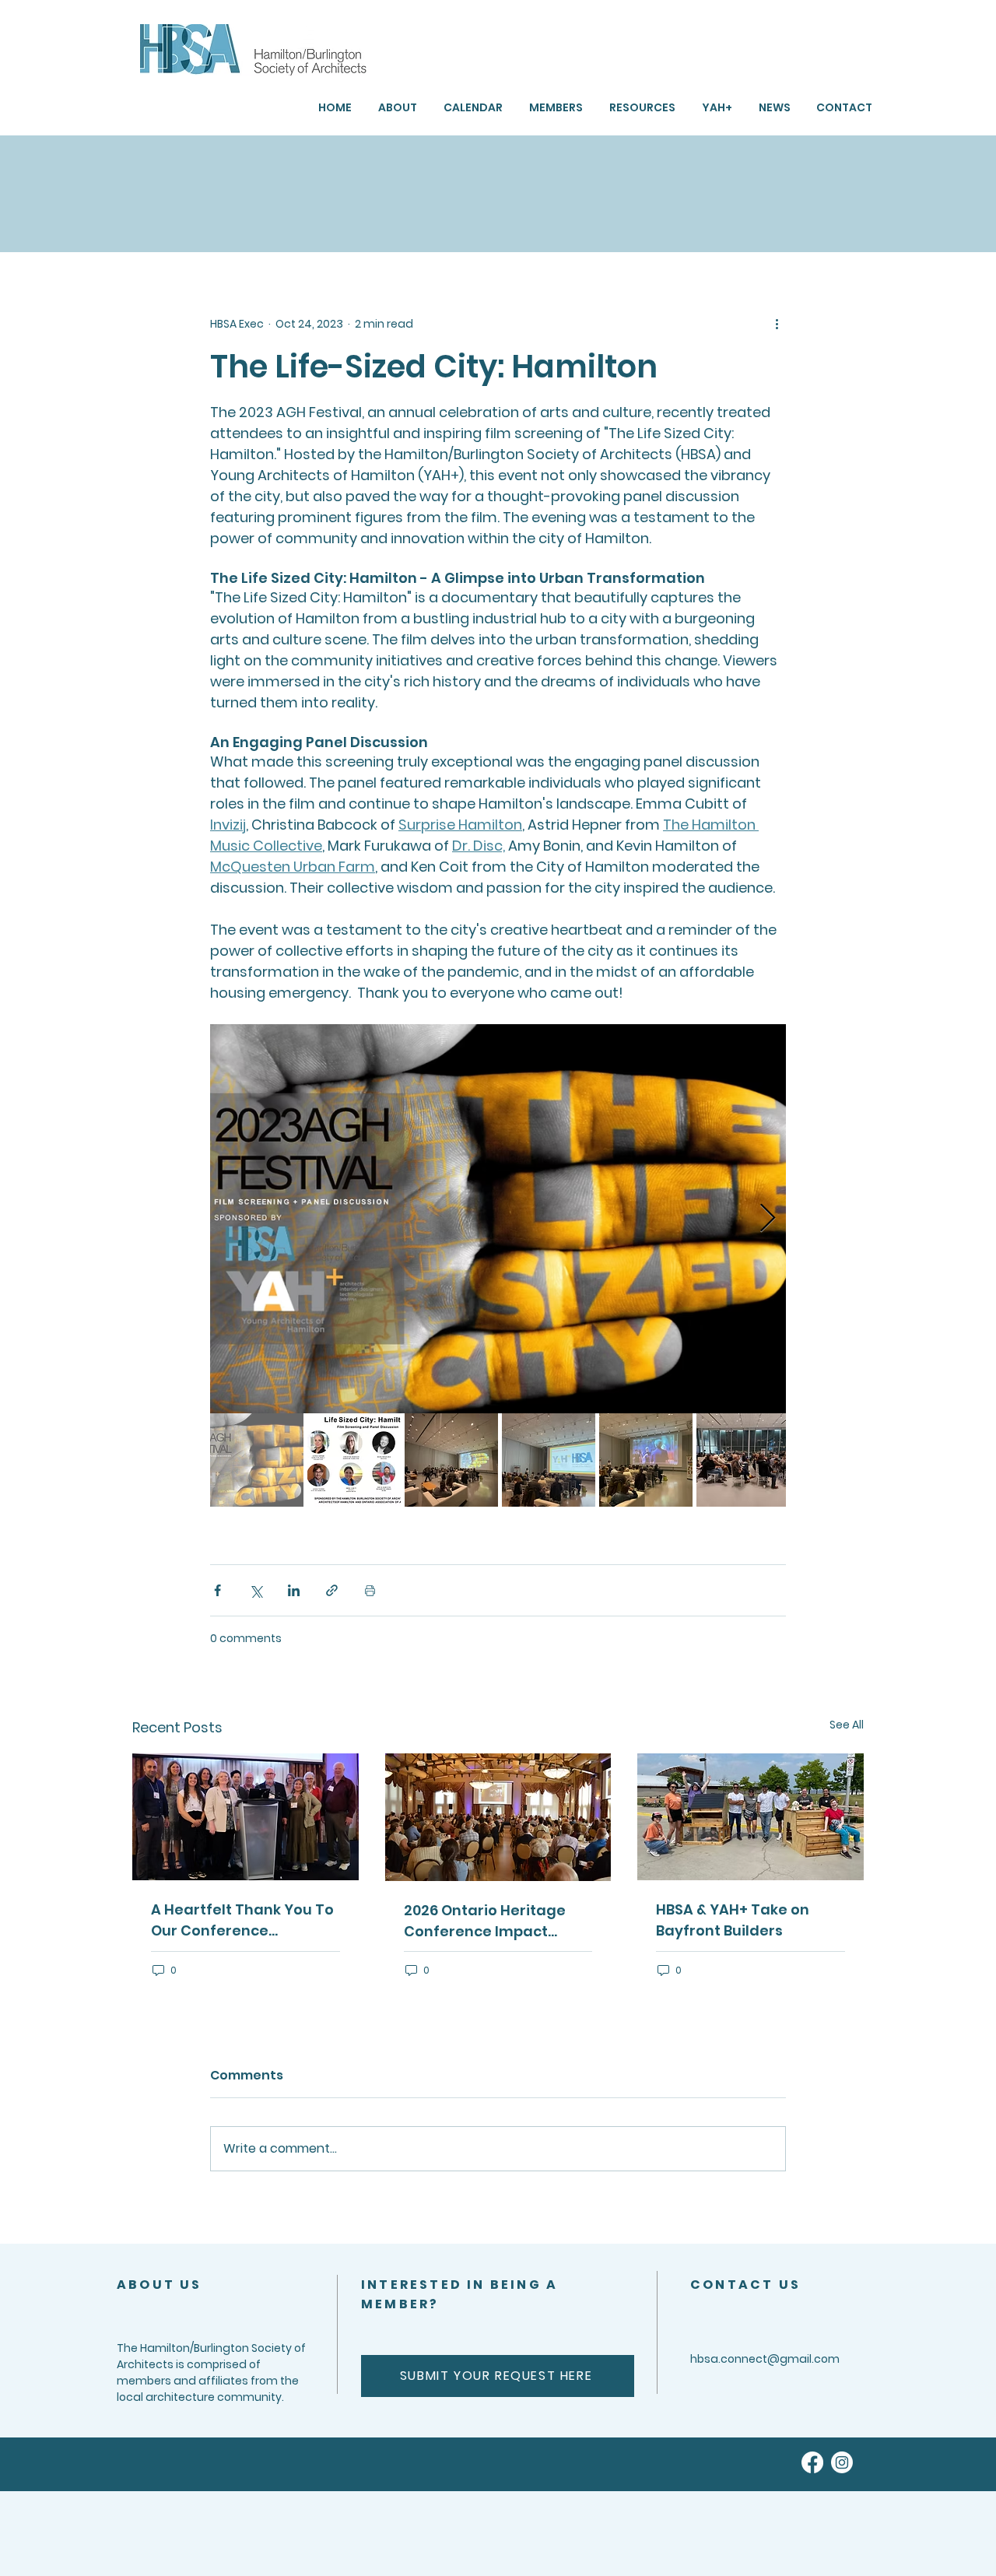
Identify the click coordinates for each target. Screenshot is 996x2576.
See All (847, 1725)
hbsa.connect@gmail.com (765, 2359)
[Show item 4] (549, 1460)
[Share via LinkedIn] (294, 1590)
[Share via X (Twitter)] (256, 1590)
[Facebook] (812, 2462)
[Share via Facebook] (217, 1590)
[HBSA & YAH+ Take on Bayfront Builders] (751, 1817)
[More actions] (777, 324)
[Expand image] (498, 1219)
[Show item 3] (451, 1460)
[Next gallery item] (768, 1219)
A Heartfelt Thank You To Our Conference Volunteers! (242, 1920)
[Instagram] (842, 2462)
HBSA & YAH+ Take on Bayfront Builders (733, 1920)
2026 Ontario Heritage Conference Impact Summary (485, 1921)
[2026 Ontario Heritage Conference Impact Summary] (498, 1817)
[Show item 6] (743, 1460)
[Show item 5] (646, 1460)
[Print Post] (370, 1590)
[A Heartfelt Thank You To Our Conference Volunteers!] (245, 1817)
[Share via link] (332, 1590)
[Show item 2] (354, 1460)
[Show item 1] (257, 1460)
